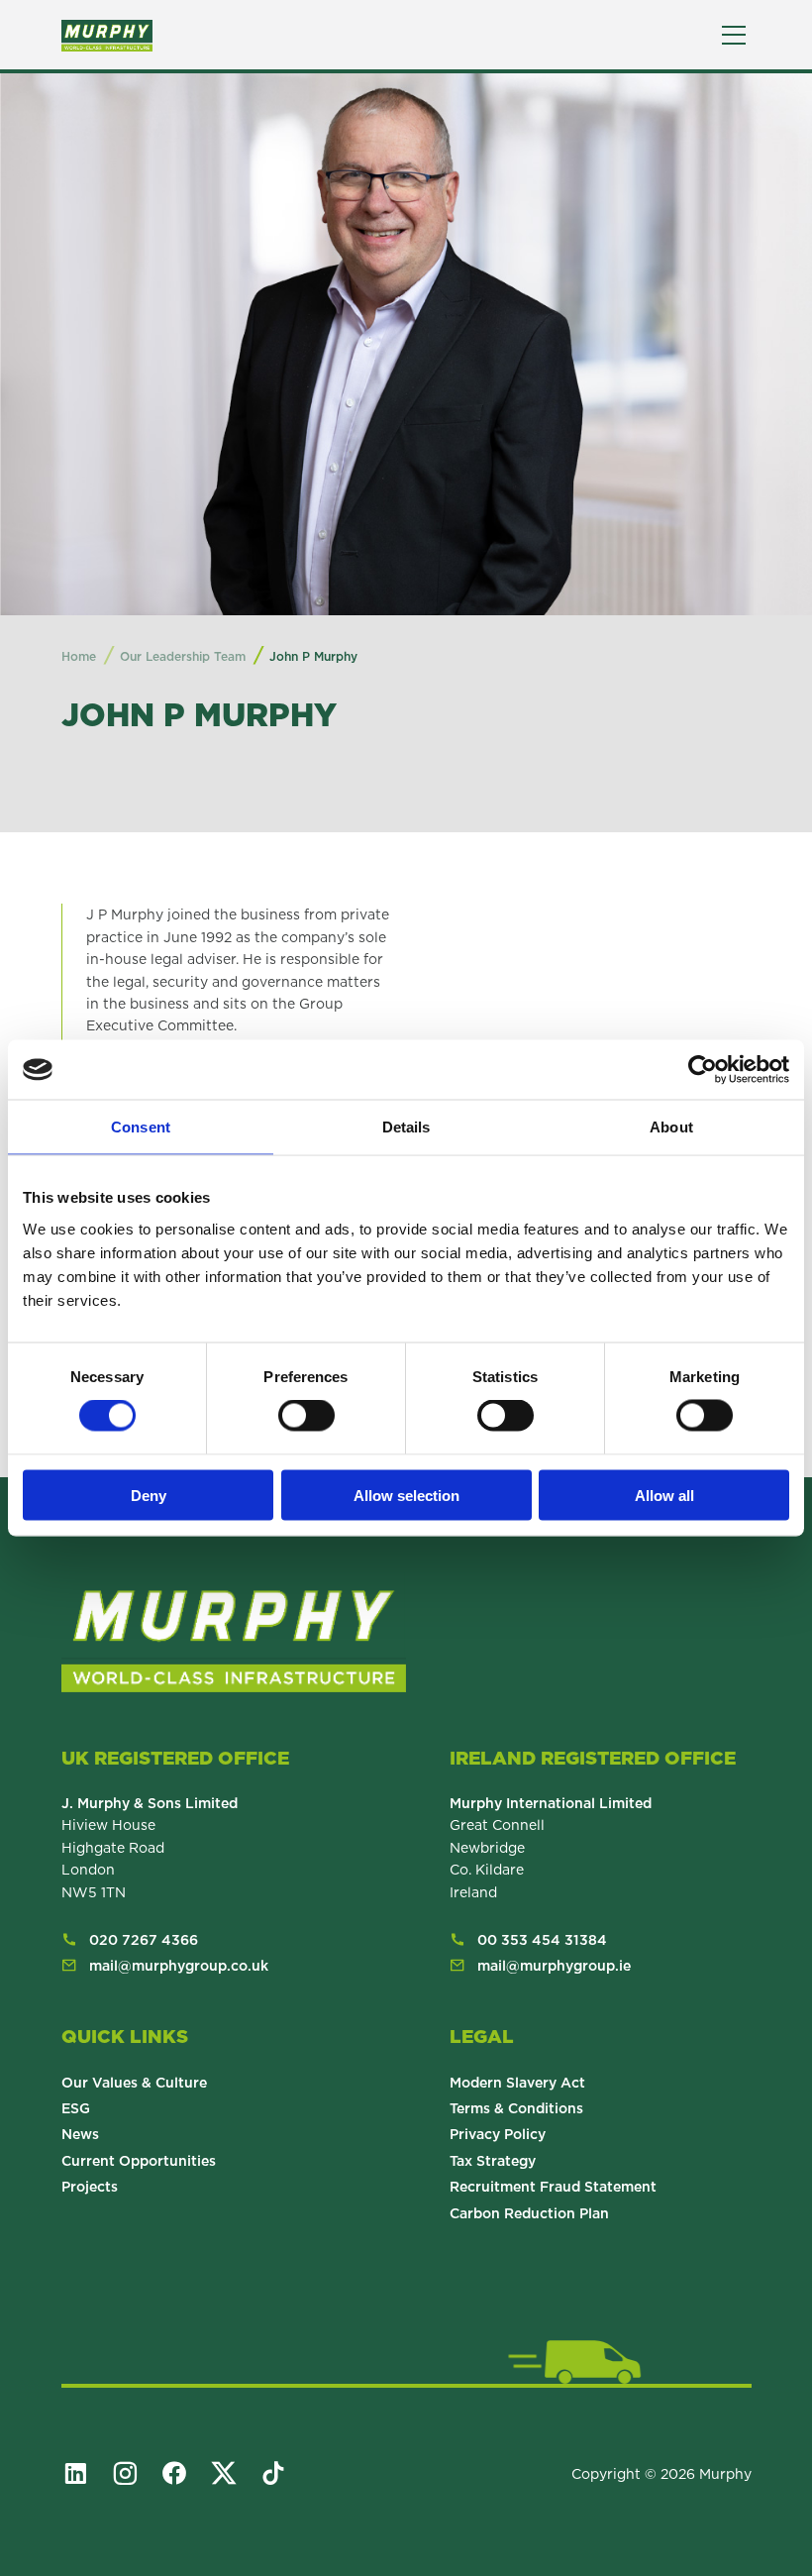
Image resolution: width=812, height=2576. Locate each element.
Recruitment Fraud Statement (553, 2187)
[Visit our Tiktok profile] (282, 2473)
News (80, 2134)
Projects (90, 2187)
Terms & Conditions (516, 2108)
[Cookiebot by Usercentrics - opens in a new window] (703, 1070)
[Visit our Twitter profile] (233, 2473)
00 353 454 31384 (542, 1940)
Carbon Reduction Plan (529, 2213)
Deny (149, 1495)
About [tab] (671, 1127)
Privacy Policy (498, 2134)
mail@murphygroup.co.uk (179, 1966)
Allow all (664, 1495)
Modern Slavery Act (517, 2083)
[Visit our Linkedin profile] (84, 2473)
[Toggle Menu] (734, 35)
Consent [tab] (141, 1127)
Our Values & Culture (134, 2083)
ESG (76, 2108)
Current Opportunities (139, 2161)
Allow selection (406, 1495)
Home (79, 656)
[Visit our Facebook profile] (183, 2473)
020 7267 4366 (144, 1940)
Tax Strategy (493, 2161)
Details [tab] (406, 1127)
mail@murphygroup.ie (554, 1966)
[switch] (306, 1416)
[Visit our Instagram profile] (134, 2473)
